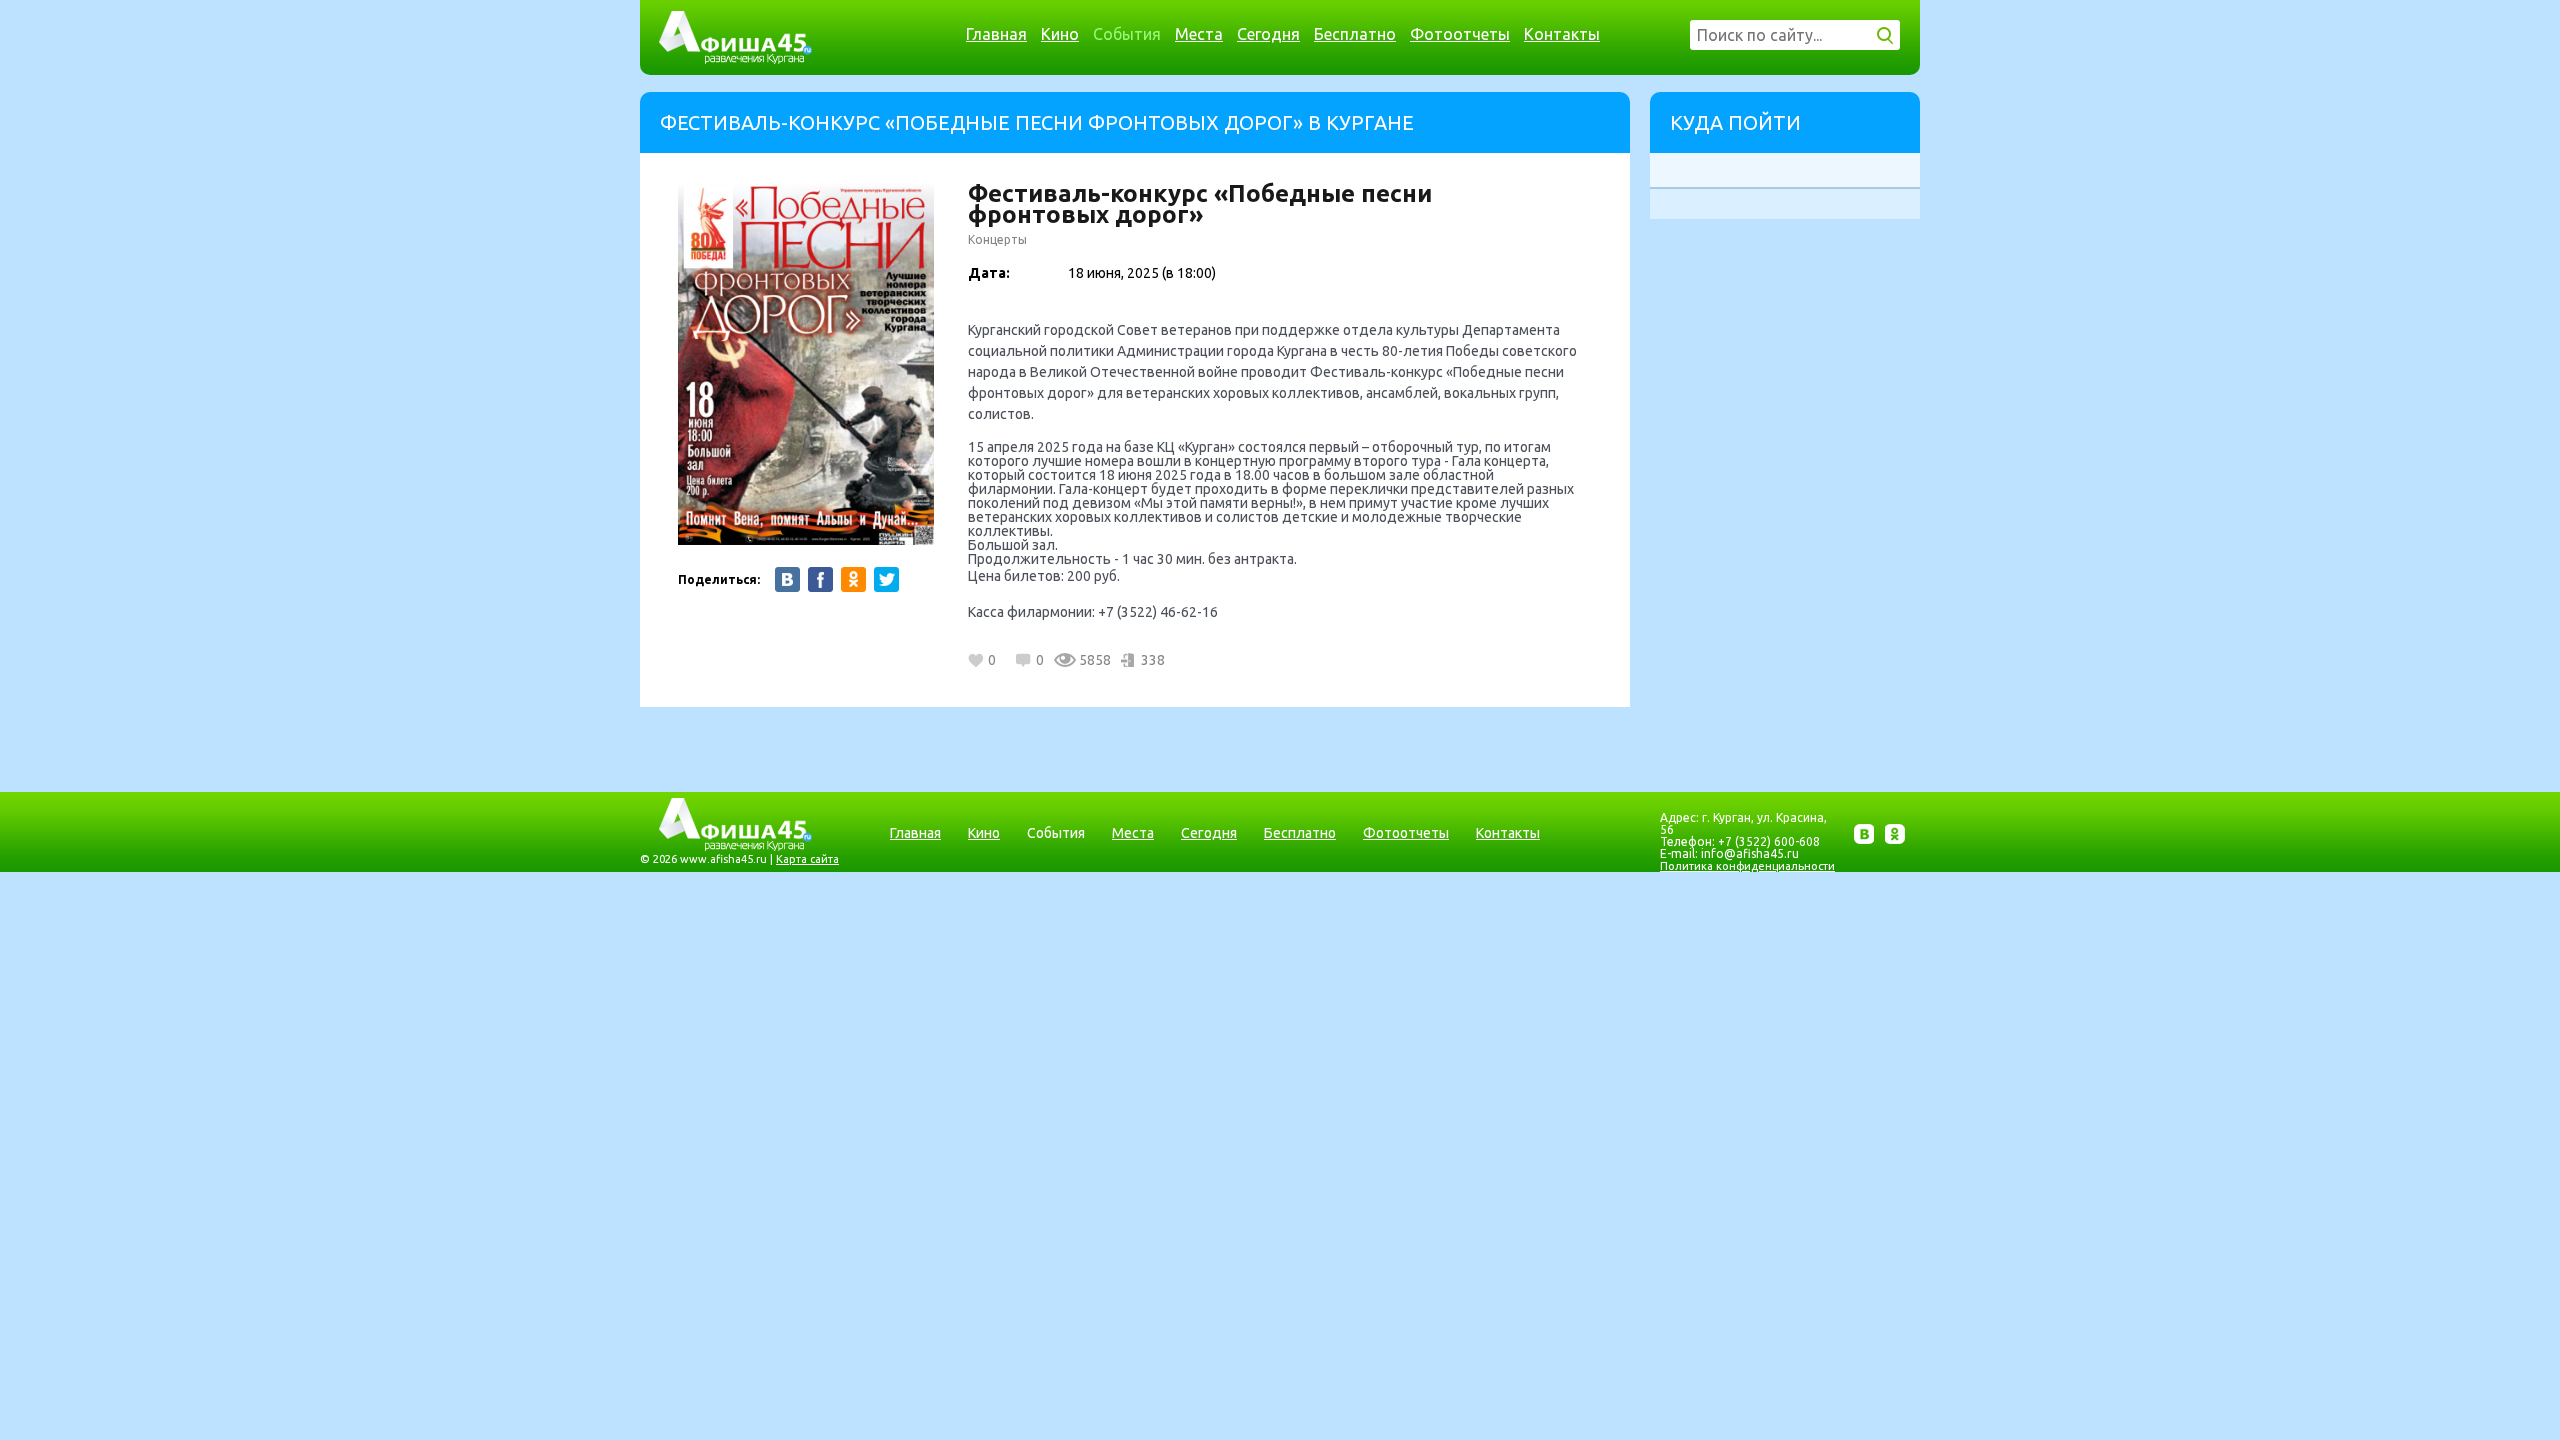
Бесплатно (1355, 34)
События (1127, 34)
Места (1199, 34)
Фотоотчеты (1460, 34)
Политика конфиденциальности (1747, 866)
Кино (1060, 34)
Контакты (1562, 34)
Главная (996, 34)
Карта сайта (807, 859)
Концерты (997, 239)
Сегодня (1268, 34)
